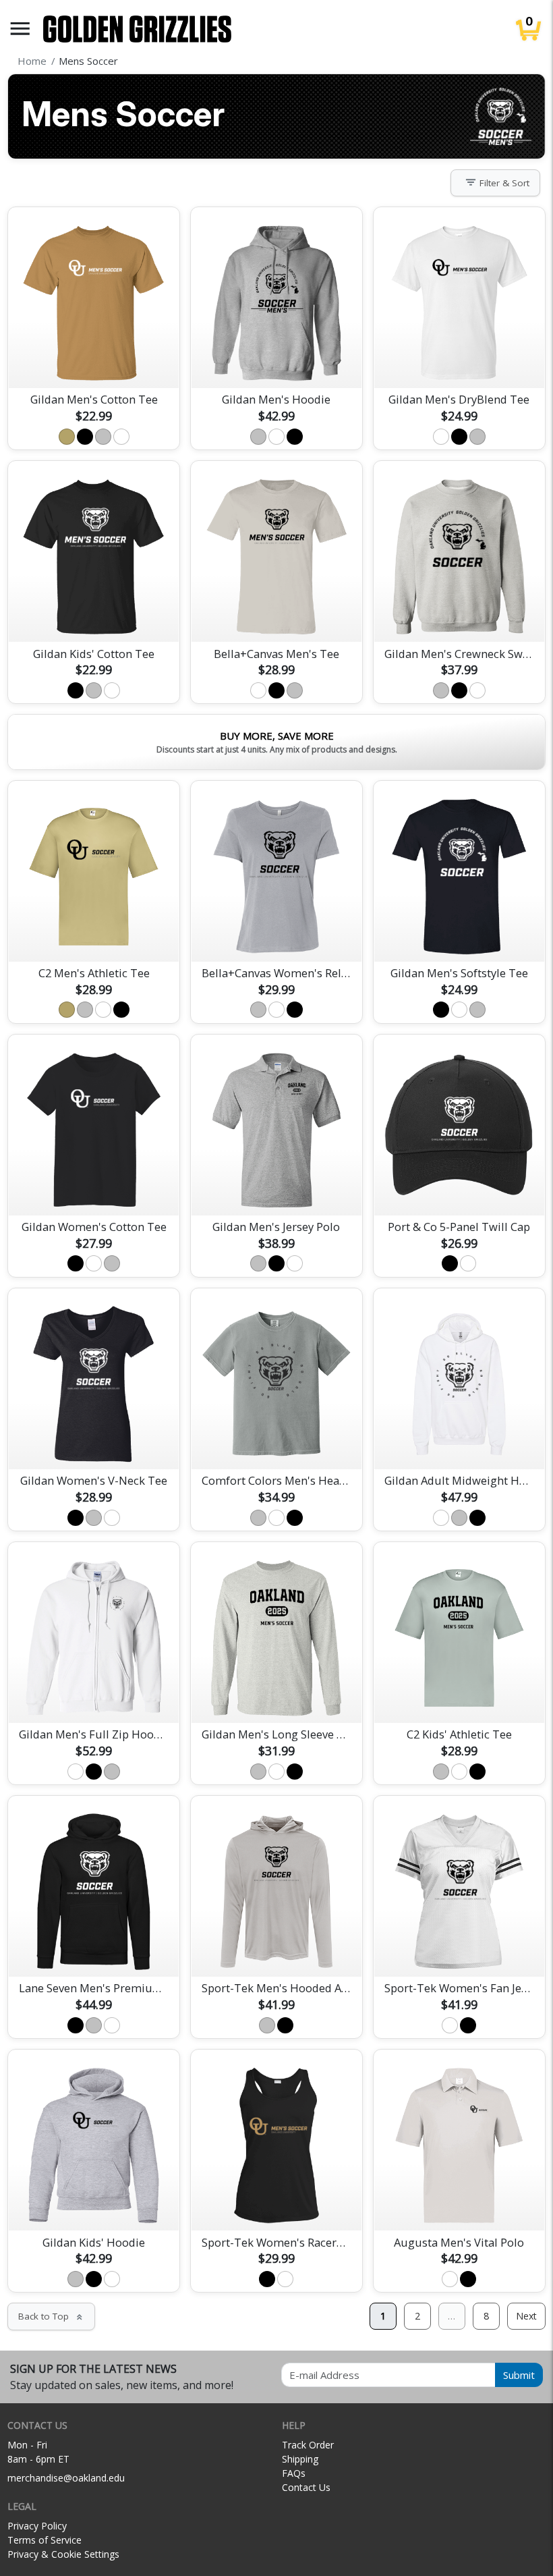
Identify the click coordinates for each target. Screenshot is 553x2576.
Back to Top (51, 2316)
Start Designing (94, 362)
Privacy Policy (37, 2526)
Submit (519, 2375)
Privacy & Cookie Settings (63, 2554)
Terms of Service (45, 2540)
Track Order (308, 2445)
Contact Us (306, 2487)
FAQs (294, 2473)
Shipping (300, 2459)
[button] (20, 29)
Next (526, 2316)
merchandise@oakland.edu (66, 2478)
